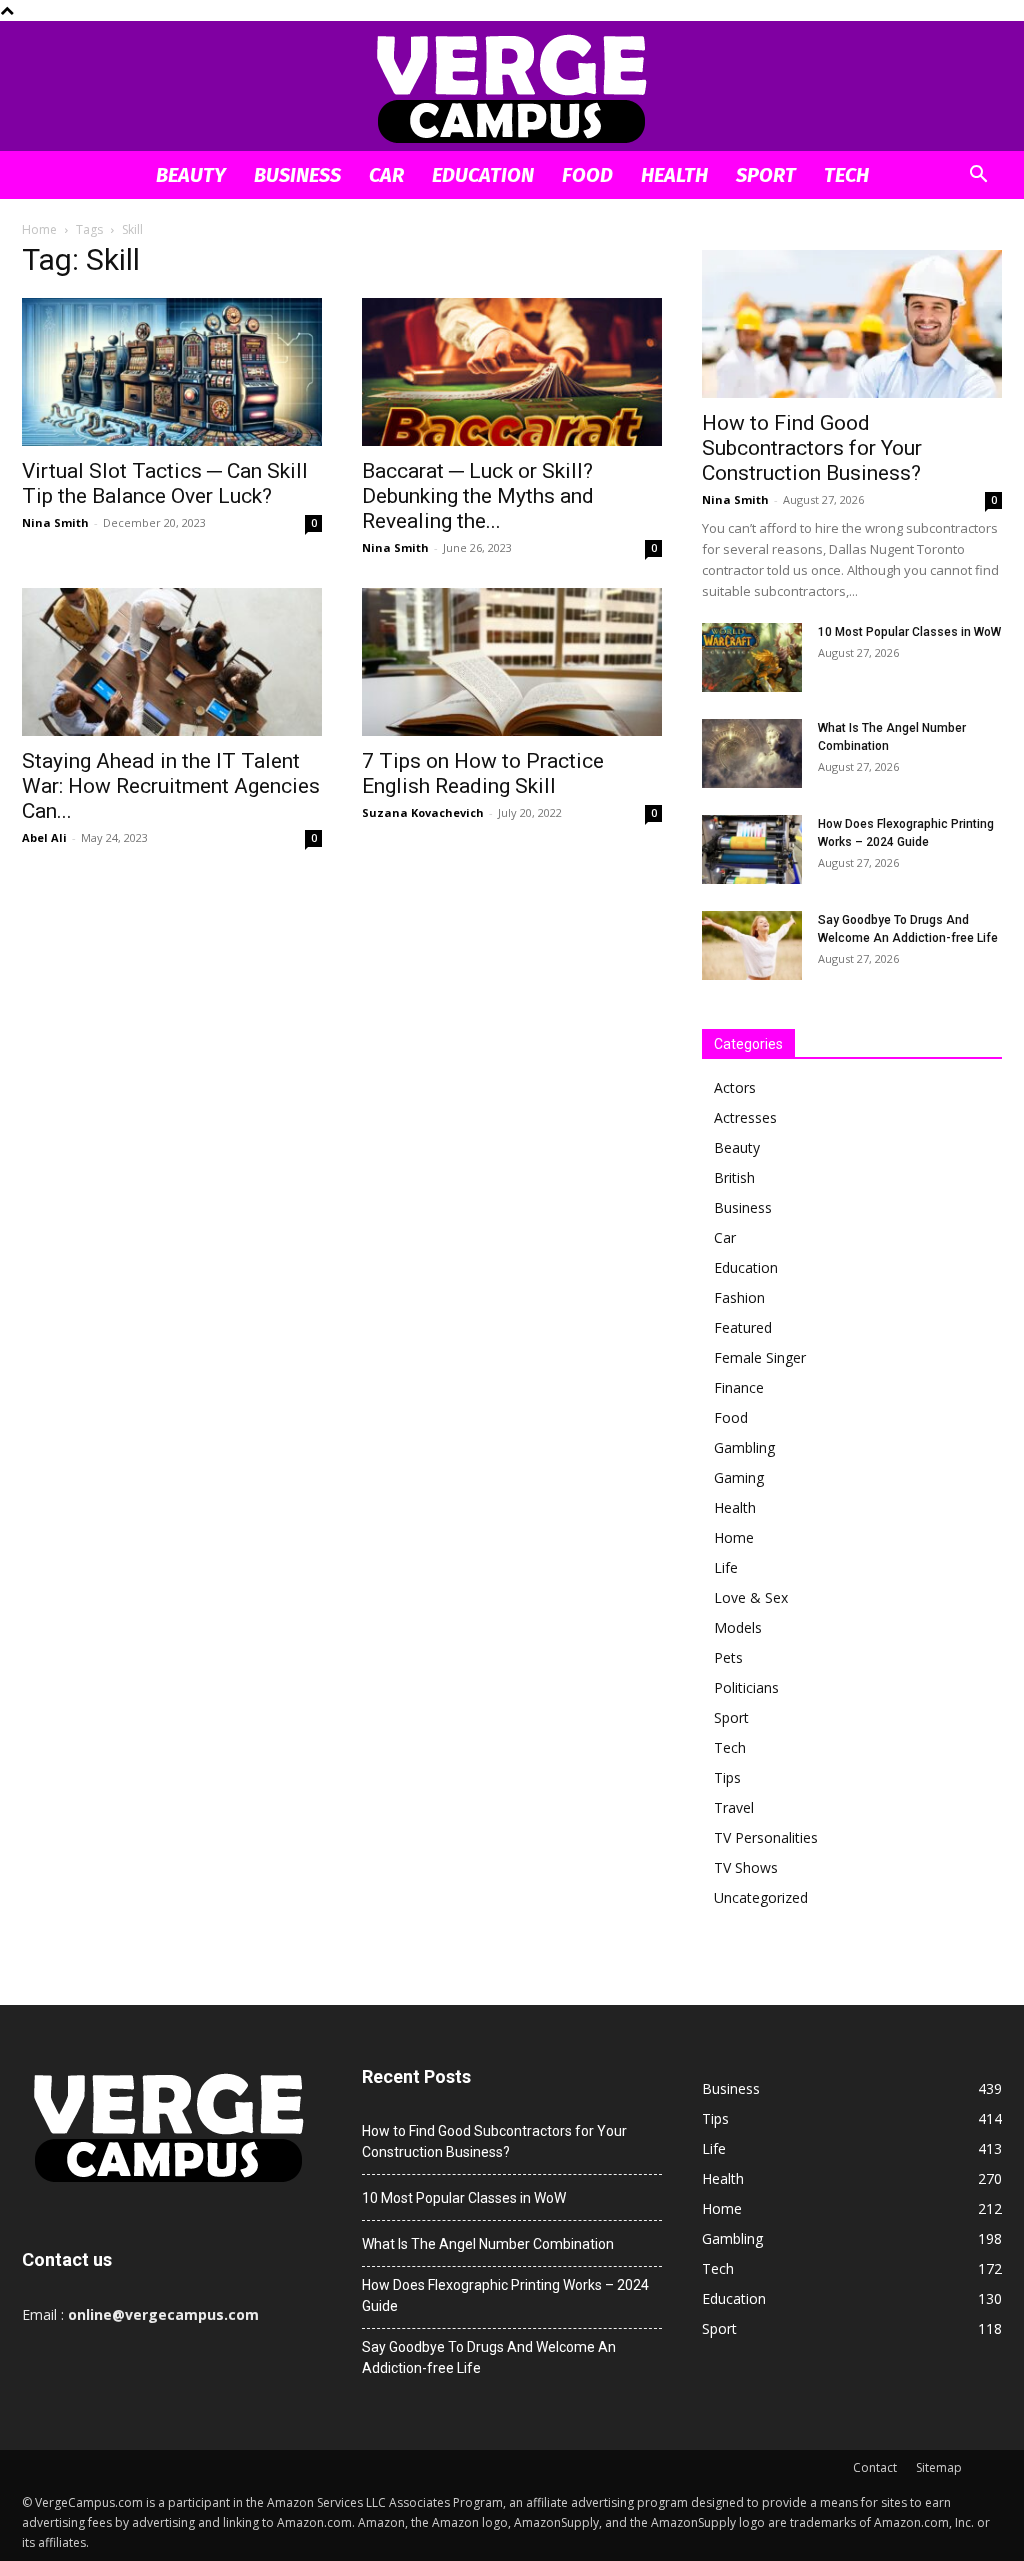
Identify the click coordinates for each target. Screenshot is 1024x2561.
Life (726, 1567)
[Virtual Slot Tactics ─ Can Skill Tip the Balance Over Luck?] (172, 372)
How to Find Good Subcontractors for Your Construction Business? (812, 448)
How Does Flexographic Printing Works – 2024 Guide (505, 2295)
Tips (727, 1777)
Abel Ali (44, 837)
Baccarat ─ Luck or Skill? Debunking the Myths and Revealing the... (478, 496)
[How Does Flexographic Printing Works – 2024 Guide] (752, 849)
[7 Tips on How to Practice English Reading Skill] (512, 662)
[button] (978, 176)
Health (674, 175)
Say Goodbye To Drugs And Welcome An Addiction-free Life (489, 2357)
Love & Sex (751, 1597)
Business (297, 175)
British (734, 1177)
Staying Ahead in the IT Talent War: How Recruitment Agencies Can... (171, 786)
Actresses (745, 1117)
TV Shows (746, 1867)
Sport (766, 175)
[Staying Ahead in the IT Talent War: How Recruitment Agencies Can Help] (172, 662)
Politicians (746, 1687)
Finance (739, 1387)
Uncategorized (761, 1897)
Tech (846, 175)
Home (39, 229)
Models (738, 1627)
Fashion (739, 1297)
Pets (728, 1657)
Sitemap (939, 2467)
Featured (743, 1327)
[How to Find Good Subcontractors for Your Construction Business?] (852, 324)
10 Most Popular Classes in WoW (909, 632)
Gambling (744, 1447)
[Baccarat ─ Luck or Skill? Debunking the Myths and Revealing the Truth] (512, 372)
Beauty (191, 175)
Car (386, 175)
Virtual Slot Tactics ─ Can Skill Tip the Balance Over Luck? (165, 483)
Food (587, 175)
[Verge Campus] (512, 87)
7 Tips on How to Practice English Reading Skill (483, 773)
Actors (735, 1087)
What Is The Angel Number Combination (488, 2244)
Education (483, 175)
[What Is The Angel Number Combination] (752, 753)
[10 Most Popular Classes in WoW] (752, 657)
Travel (734, 1807)
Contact (875, 2467)
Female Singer (760, 1357)
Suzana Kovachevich (423, 812)
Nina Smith (55, 522)
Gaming (739, 1477)
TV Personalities (766, 1837)
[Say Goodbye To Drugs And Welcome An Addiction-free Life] (752, 945)
